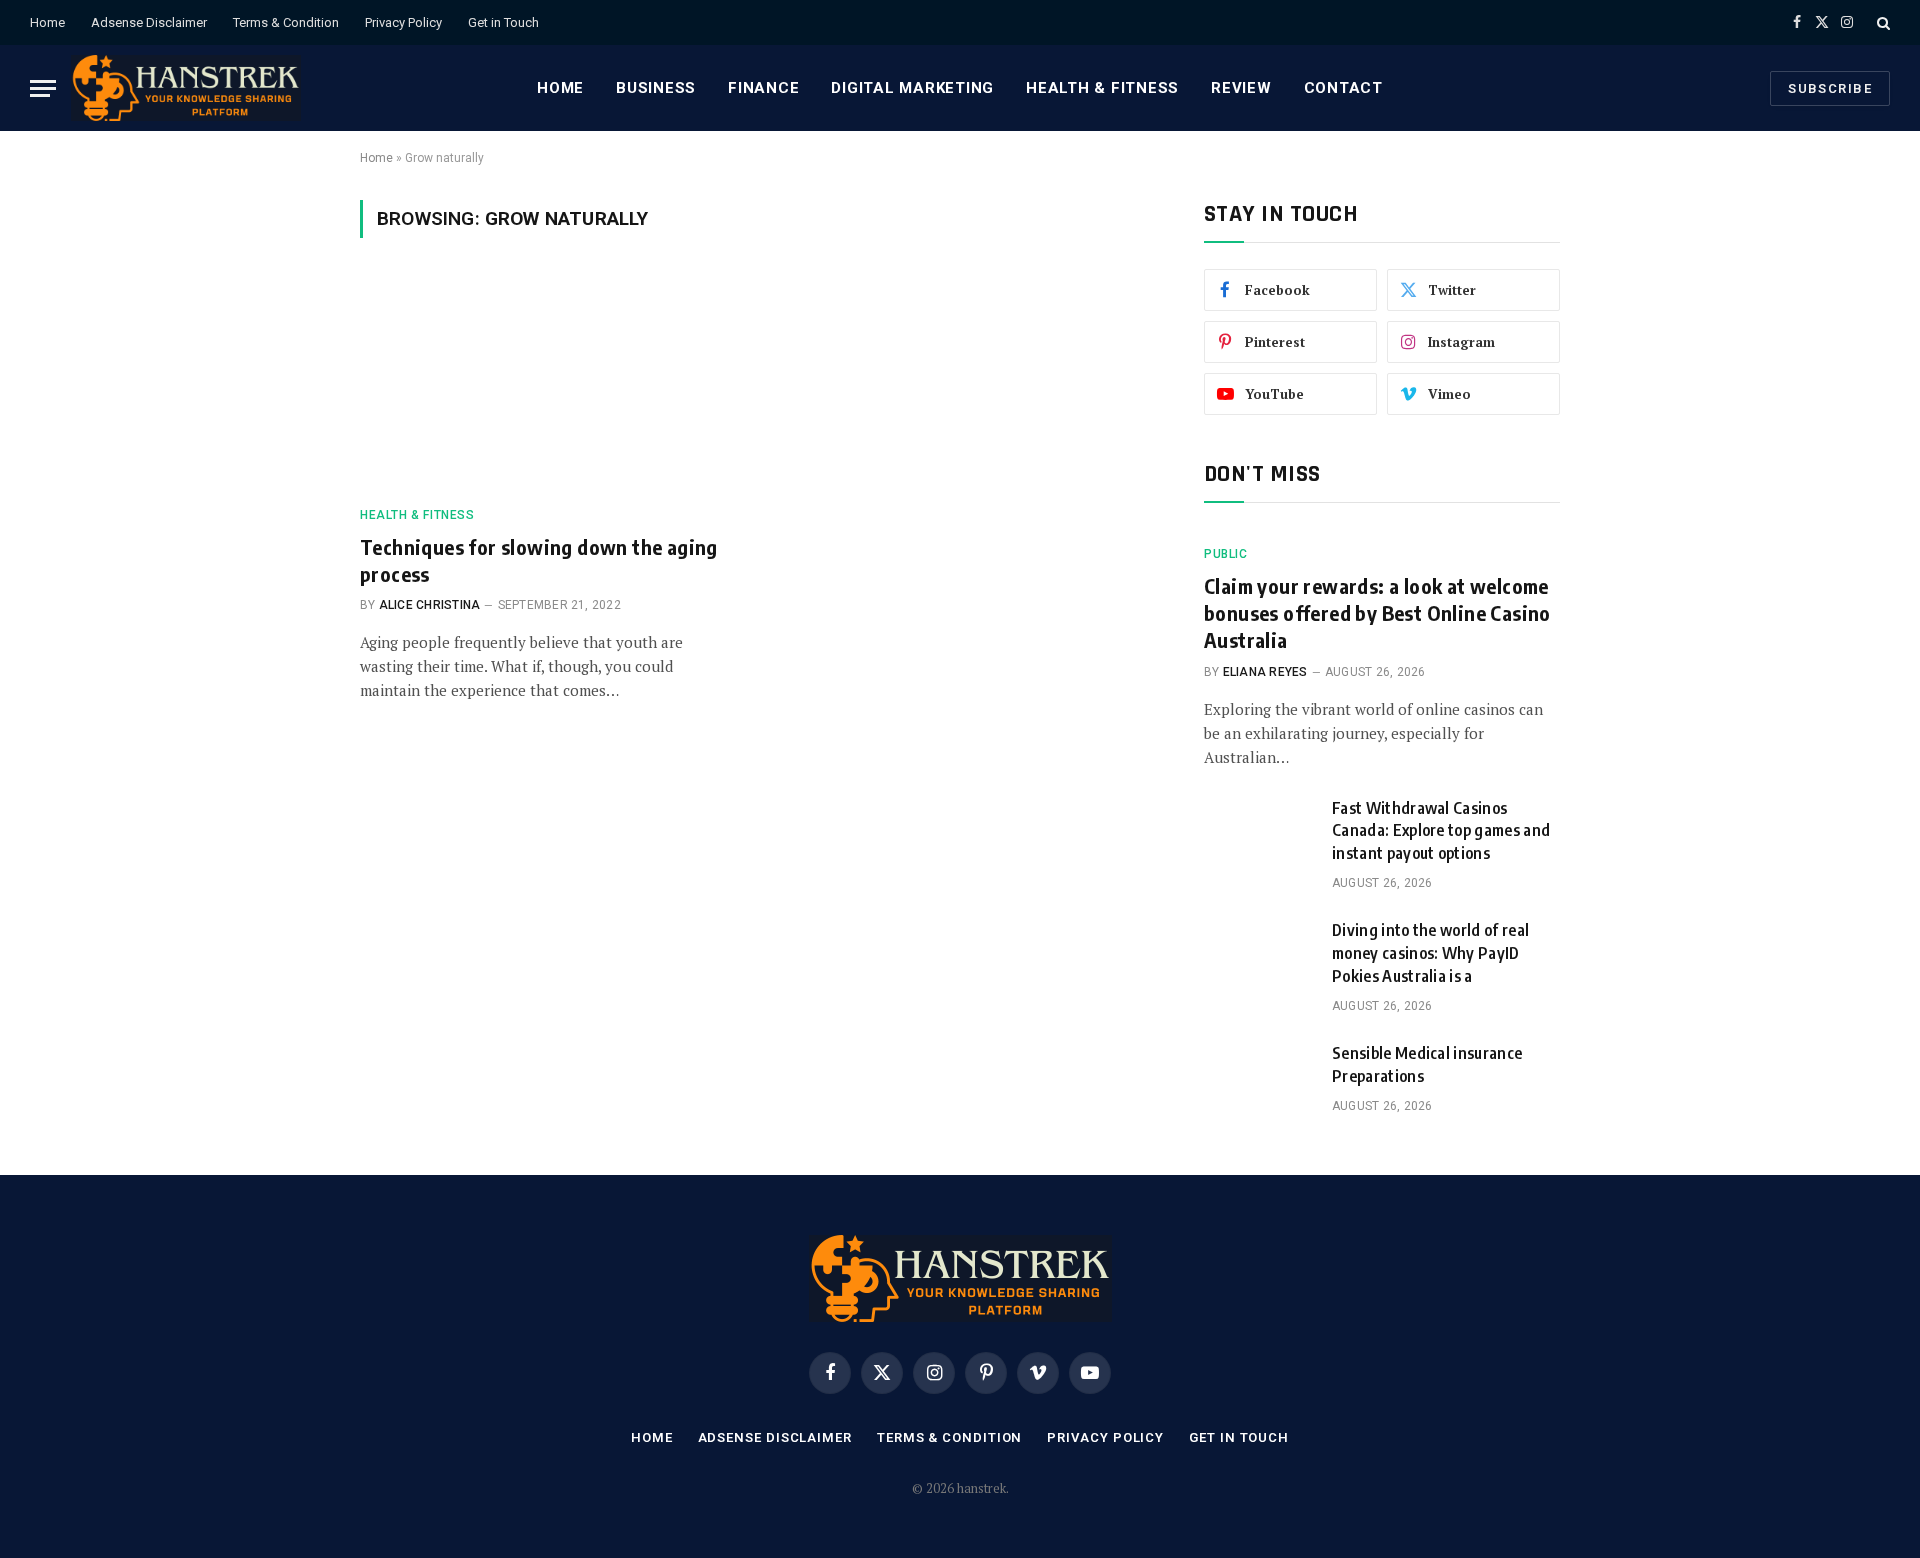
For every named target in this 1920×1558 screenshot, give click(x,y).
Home (47, 22)
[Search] (1881, 22)
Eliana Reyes (1265, 672)
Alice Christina (430, 605)
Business (656, 88)
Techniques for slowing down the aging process (539, 560)
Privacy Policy (403, 22)
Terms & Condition (286, 22)
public (1226, 554)
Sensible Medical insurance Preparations (1427, 1064)
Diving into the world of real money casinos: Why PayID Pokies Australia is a (1430, 953)
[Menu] (43, 88)
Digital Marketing (912, 88)
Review (1241, 88)
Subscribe (1830, 88)
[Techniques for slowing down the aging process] (548, 384)
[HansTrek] (186, 88)
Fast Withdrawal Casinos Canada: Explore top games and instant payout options (1441, 831)
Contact (1343, 88)
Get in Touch (503, 22)
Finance (763, 88)
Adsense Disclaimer (149, 22)
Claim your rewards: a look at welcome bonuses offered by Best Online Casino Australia (1377, 612)
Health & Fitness (1102, 88)
